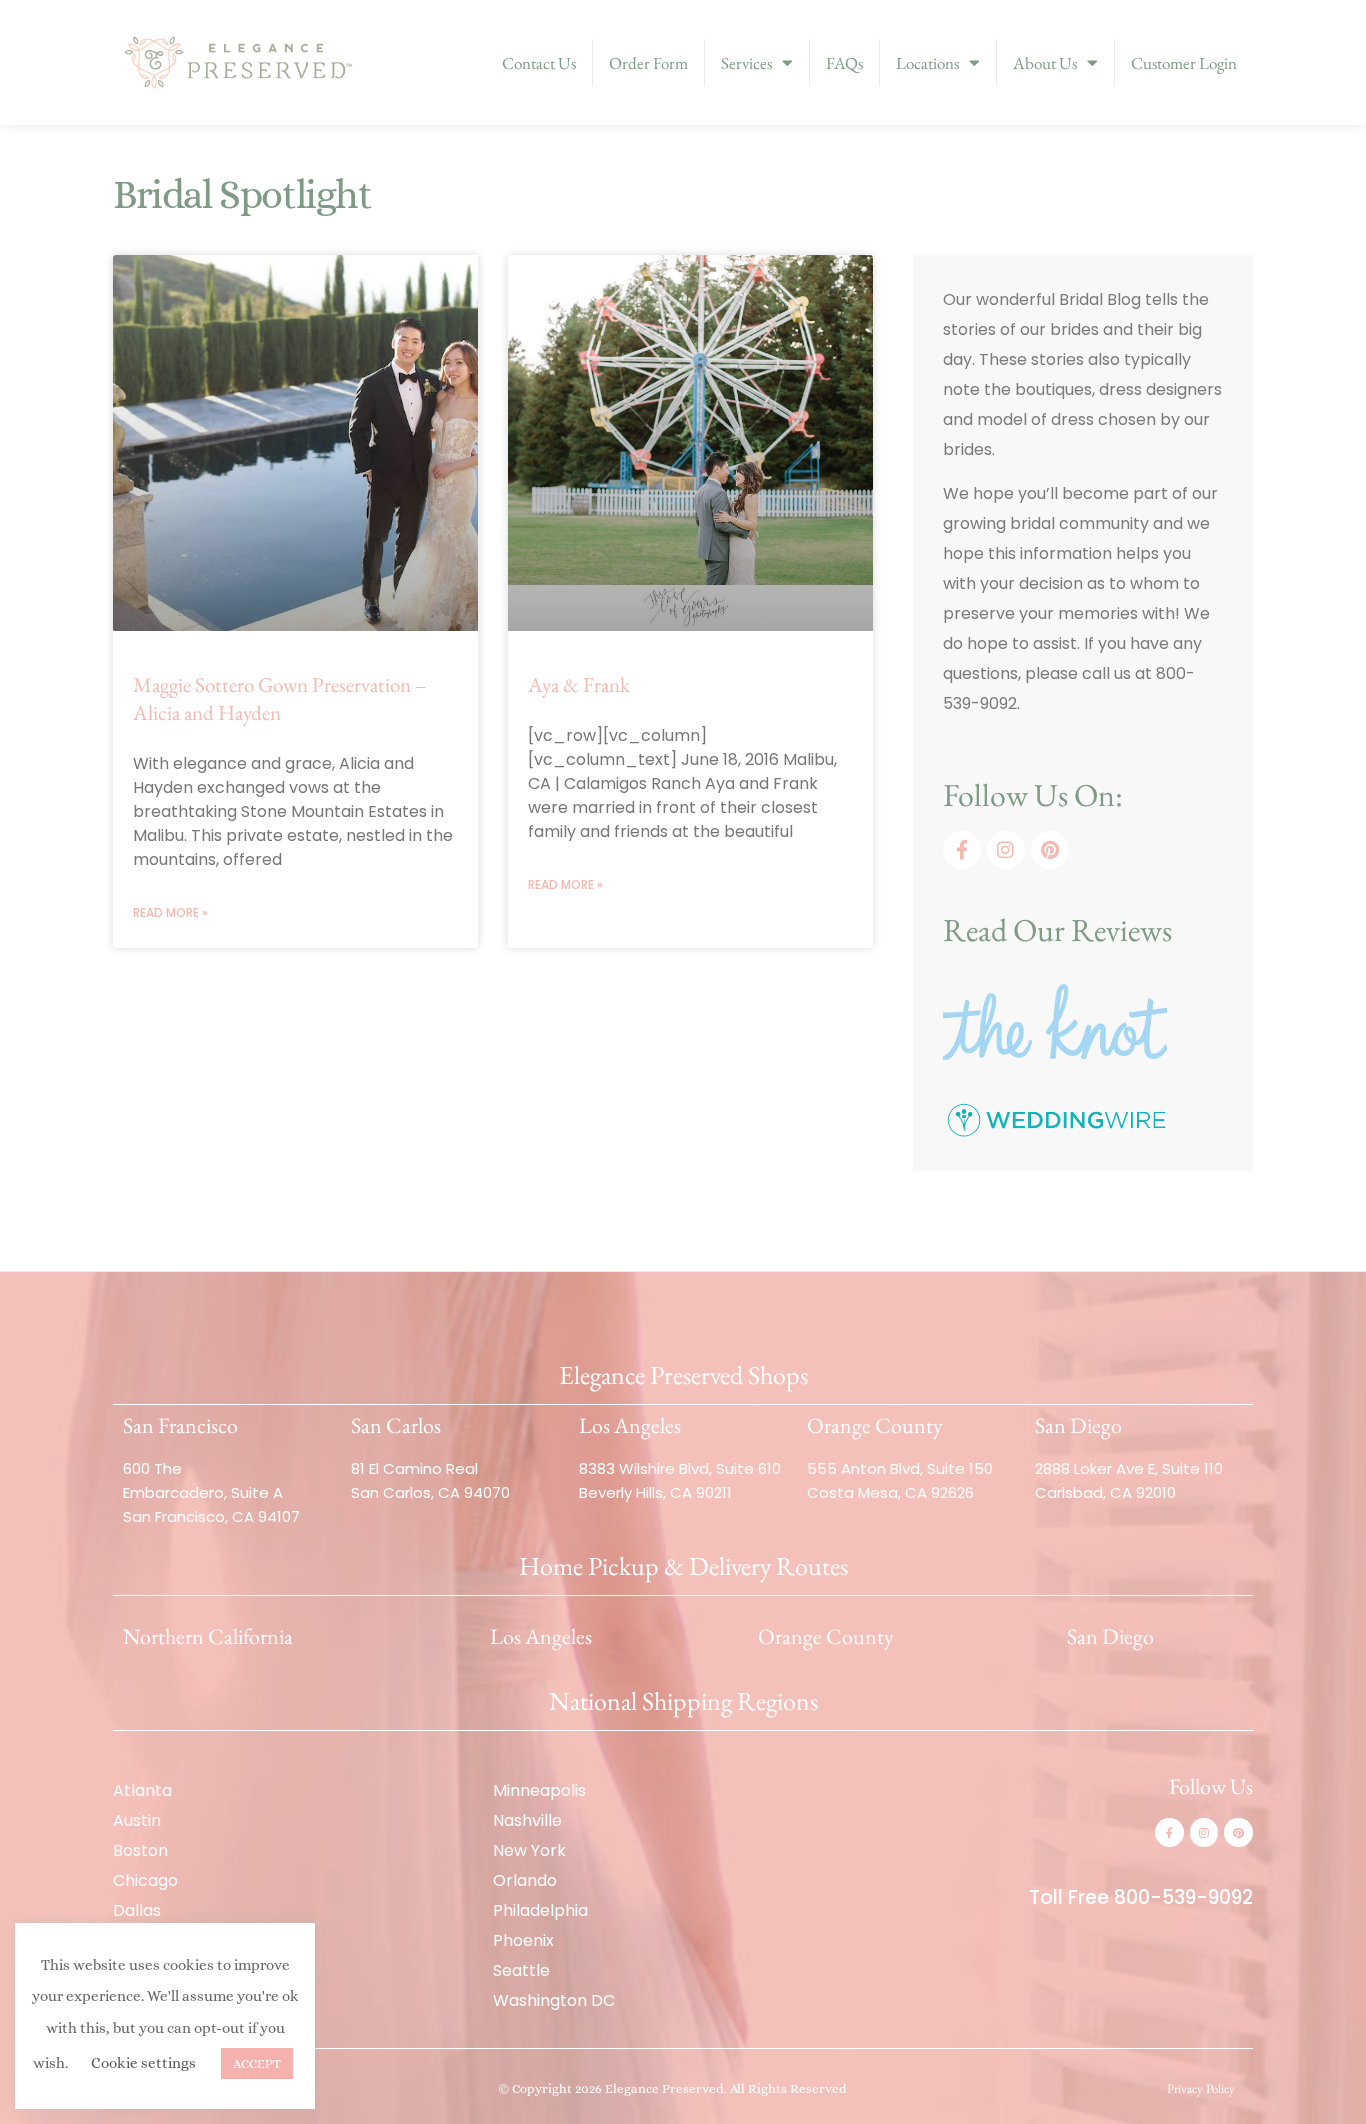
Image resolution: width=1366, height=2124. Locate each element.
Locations (927, 63)
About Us (1045, 63)
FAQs (844, 63)
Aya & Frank (579, 684)
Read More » (170, 912)
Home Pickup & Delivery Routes (683, 1566)
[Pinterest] (1050, 850)
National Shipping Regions (683, 1701)
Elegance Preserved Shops (683, 1375)
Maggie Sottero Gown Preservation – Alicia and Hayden (280, 698)
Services (746, 63)
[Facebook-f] (962, 850)
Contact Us (539, 63)
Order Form (648, 63)
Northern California (208, 1636)
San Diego (1110, 1636)
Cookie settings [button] (143, 2063)
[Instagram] (1006, 850)
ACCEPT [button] (257, 2063)
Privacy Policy (1201, 2088)
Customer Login (1184, 63)
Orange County (826, 1636)
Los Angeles (541, 1636)
